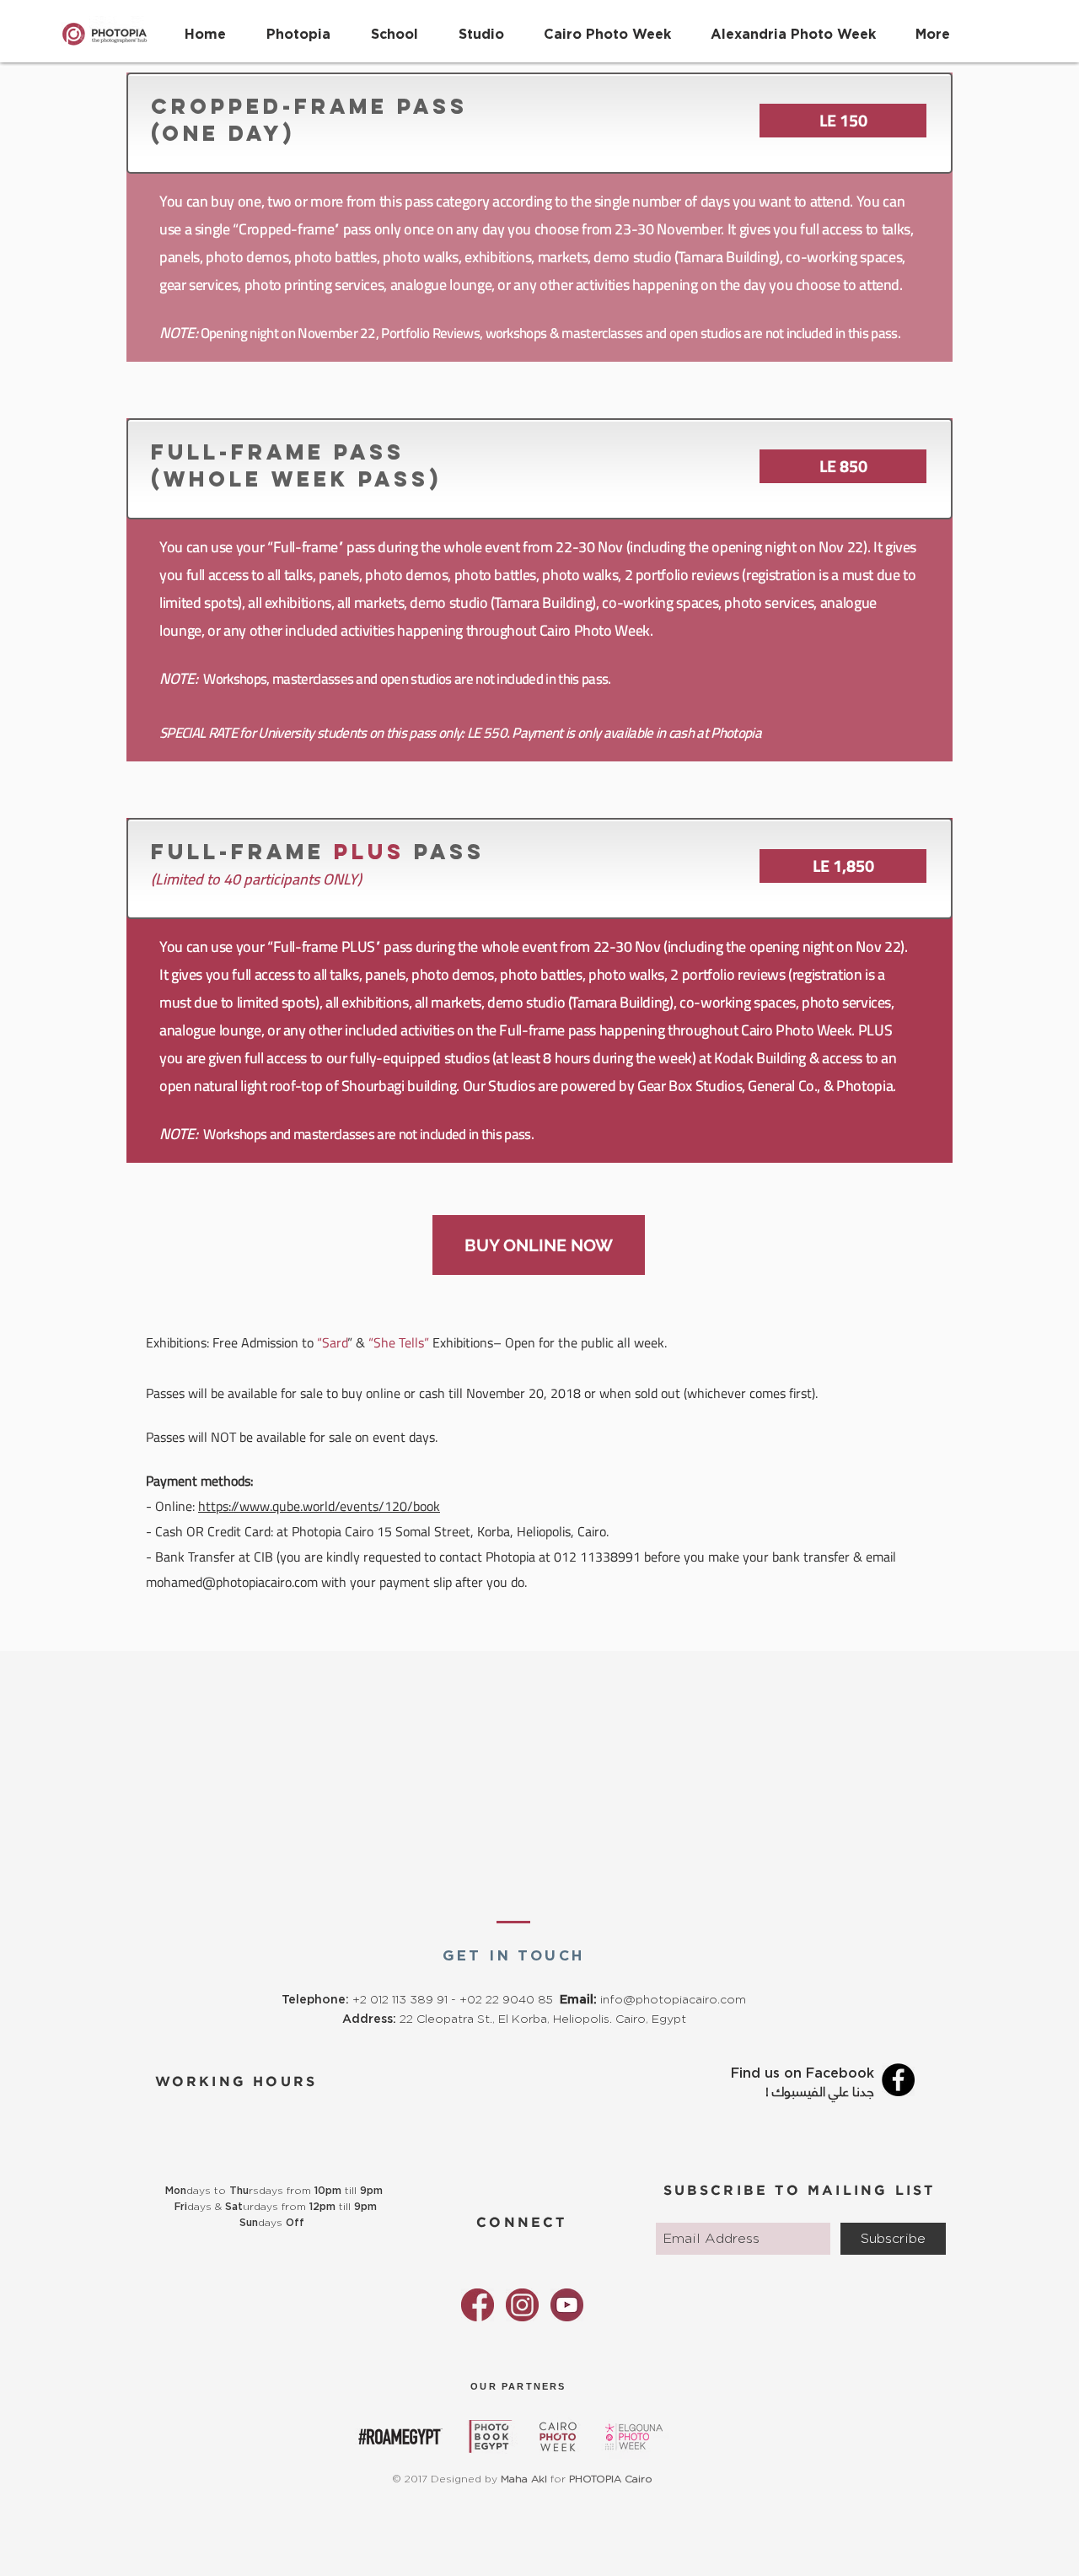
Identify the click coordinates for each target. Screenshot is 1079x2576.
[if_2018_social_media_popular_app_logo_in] (522, 2305)
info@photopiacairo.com (673, 2000)
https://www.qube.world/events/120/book (319, 1506)
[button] (395, 26)
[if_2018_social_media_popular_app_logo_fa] (478, 2305)
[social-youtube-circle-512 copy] (567, 2305)
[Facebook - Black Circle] (898, 2080)
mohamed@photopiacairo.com (232, 1582)
